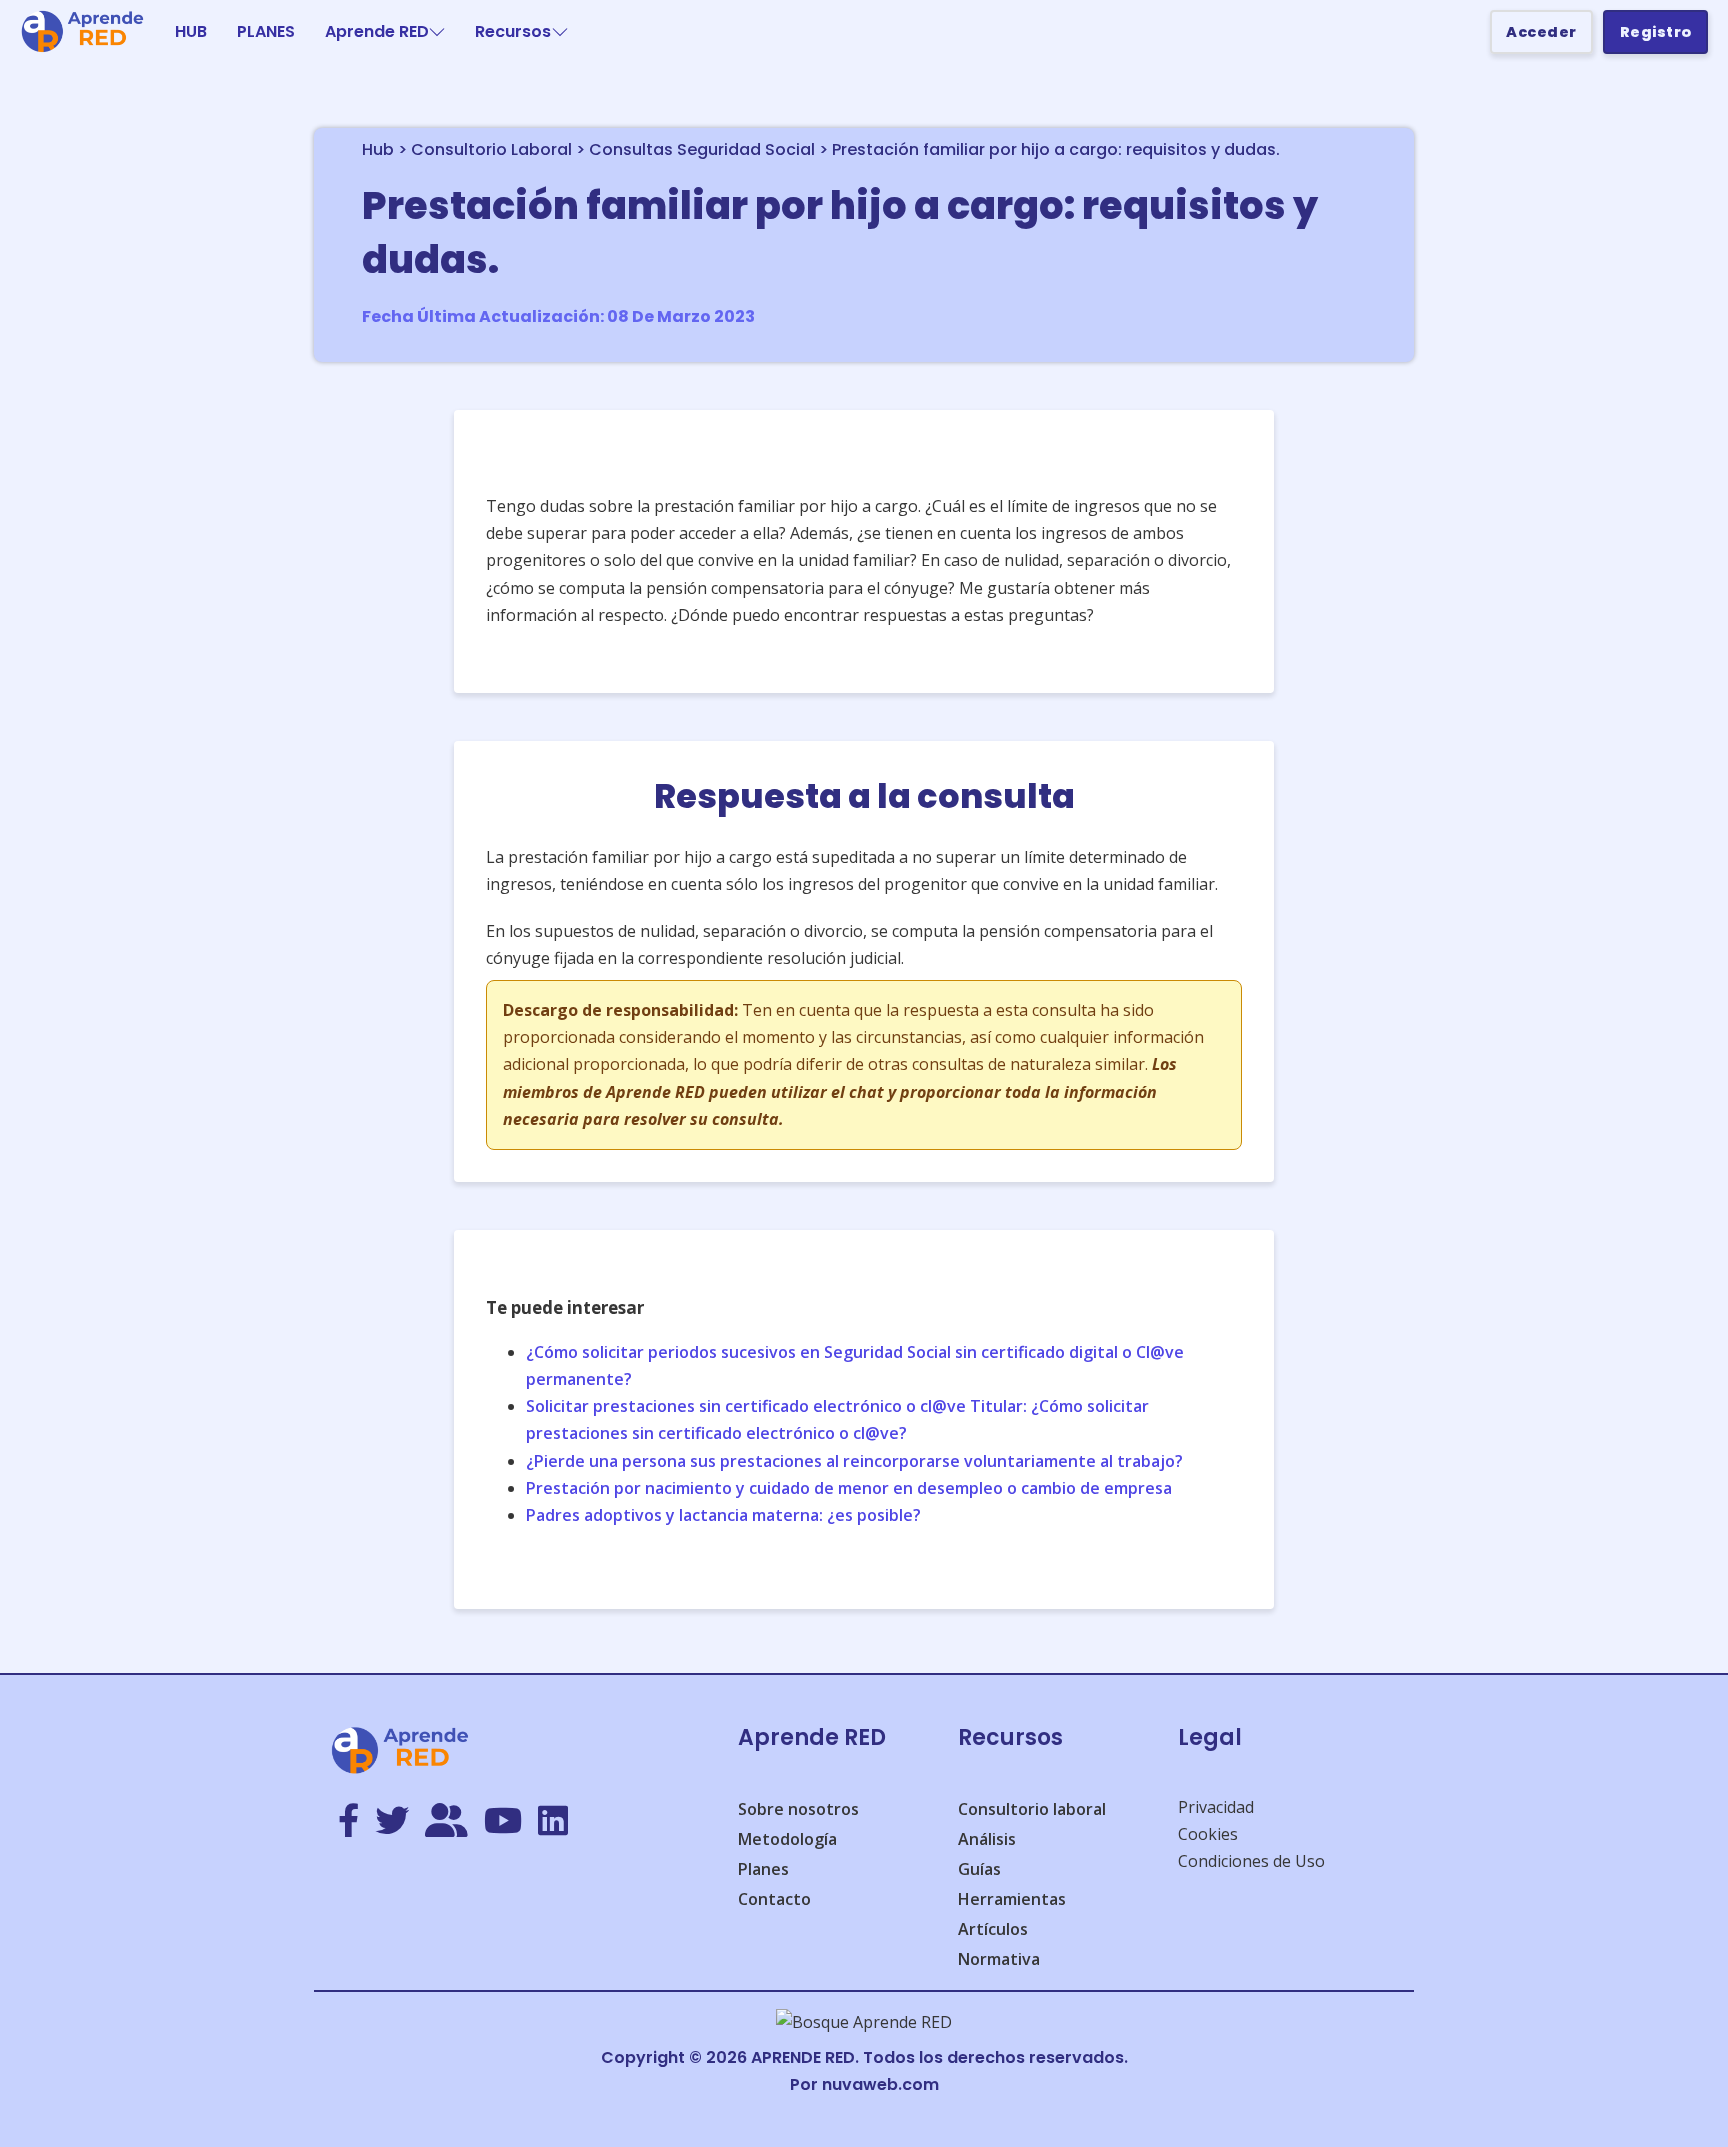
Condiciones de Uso (1251, 1861)
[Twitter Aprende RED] (392, 1822)
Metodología (787, 1839)
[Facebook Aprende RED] (348, 1822)
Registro (1656, 32)
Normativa (999, 1959)
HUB (191, 31)
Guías (979, 1869)
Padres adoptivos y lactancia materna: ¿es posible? (723, 1515)
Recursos (513, 31)
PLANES (266, 31)
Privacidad (1216, 1807)
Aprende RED (377, 31)
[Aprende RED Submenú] (437, 32)
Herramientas (1012, 1899)
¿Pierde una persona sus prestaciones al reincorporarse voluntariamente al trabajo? (854, 1461)
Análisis (987, 1839)
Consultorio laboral (1032, 1809)
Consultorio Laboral (491, 149)
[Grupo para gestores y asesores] (446, 1822)
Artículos (993, 1929)
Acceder (1541, 32)
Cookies (1208, 1834)
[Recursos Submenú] (560, 32)
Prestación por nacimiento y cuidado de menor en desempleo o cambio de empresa (849, 1488)
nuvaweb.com (880, 2084)
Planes (763, 1869)
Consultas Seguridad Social (702, 149)
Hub (378, 149)
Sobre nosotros (798, 1809)
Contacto (774, 1899)
